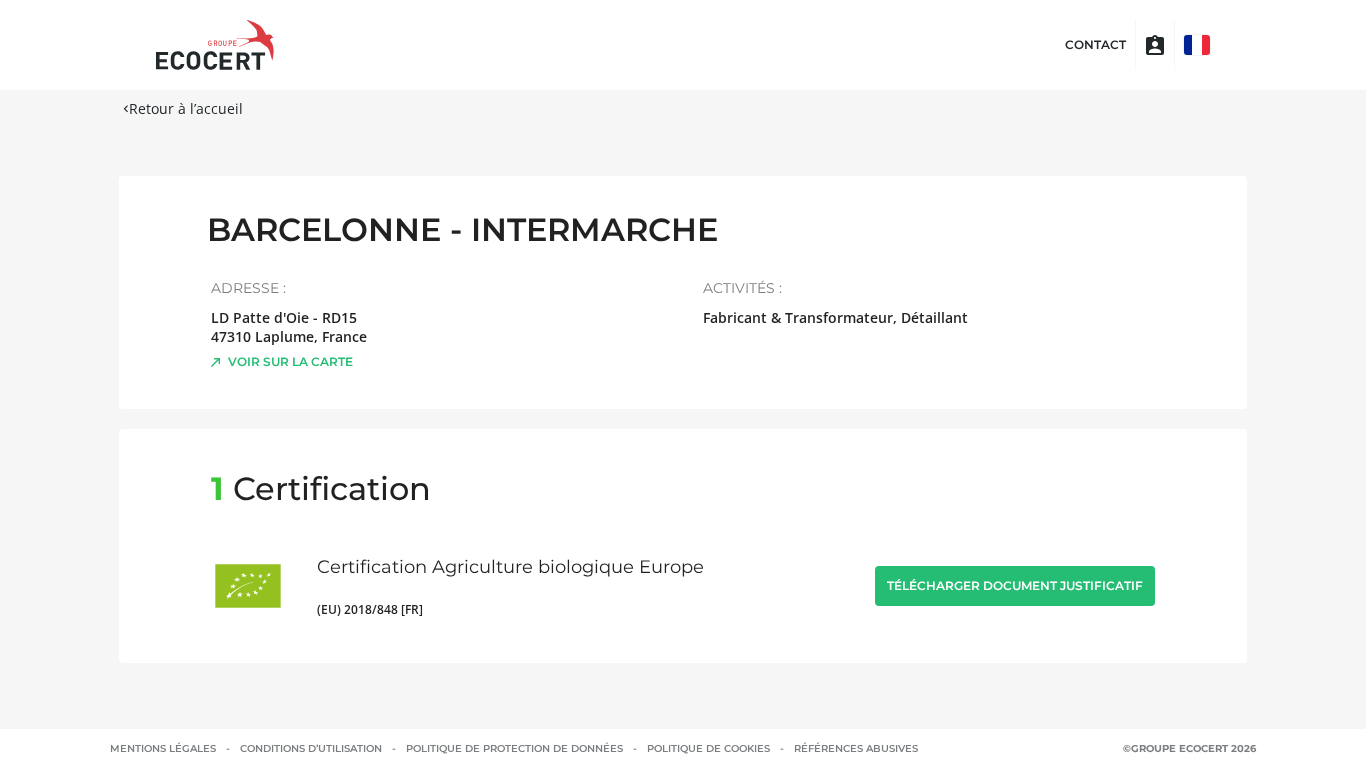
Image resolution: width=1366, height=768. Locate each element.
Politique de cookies (708, 748)
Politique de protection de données (514, 748)
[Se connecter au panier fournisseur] (1155, 45)
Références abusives (856, 748)
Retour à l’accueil (186, 108)
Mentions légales (163, 748)
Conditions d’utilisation (311, 748)
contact (1095, 45)
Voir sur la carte (290, 361)
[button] (1197, 45)
